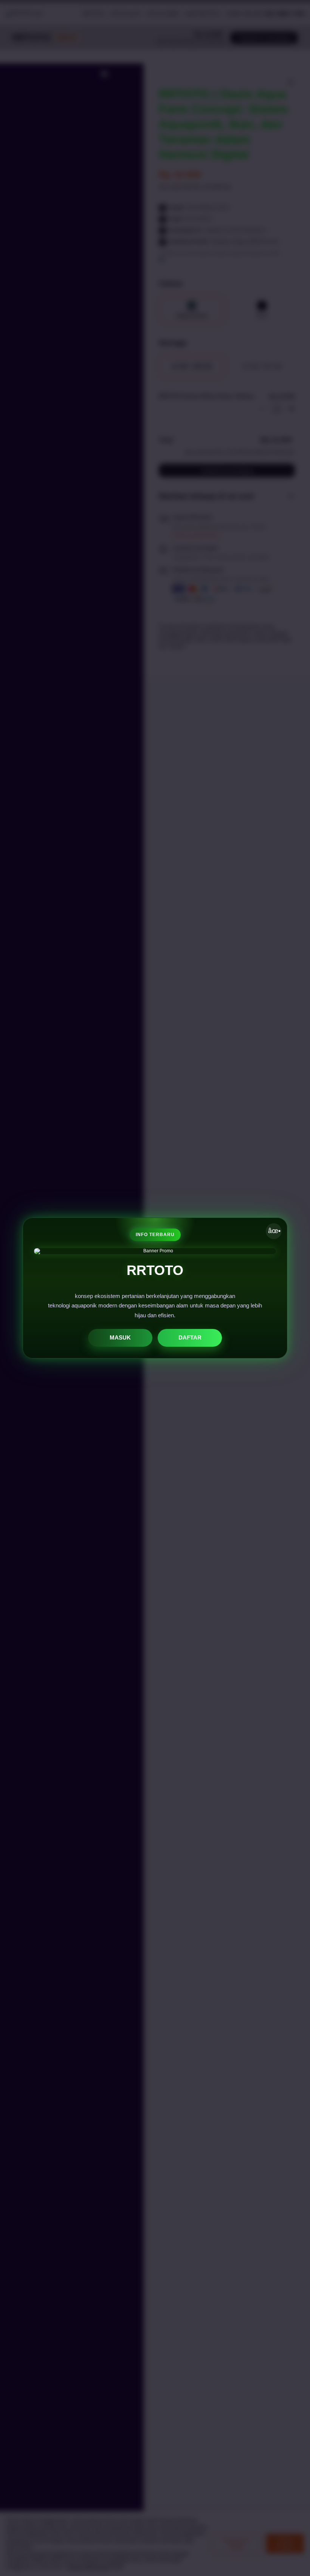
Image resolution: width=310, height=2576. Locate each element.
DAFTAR (190, 1337)
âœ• (274, 1231)
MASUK (120, 1337)
